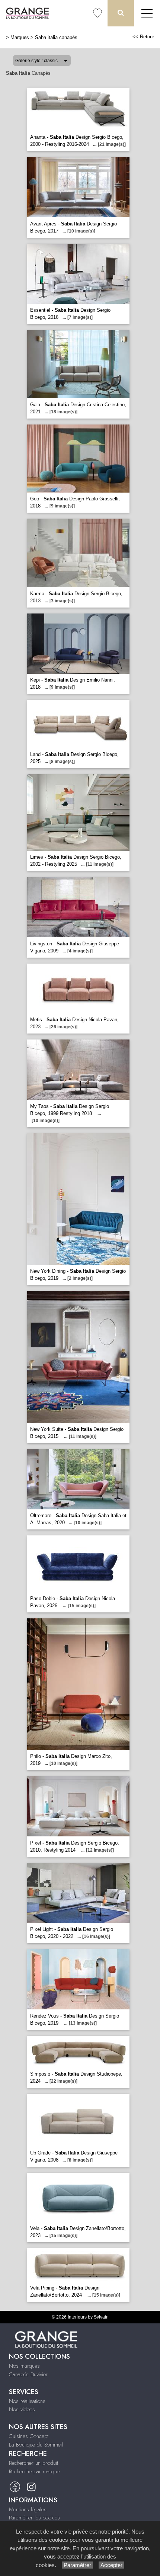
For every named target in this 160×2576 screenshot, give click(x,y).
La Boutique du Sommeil (36, 2445)
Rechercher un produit (33, 2463)
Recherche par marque (34, 2471)
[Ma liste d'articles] (97, 13)
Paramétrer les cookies (34, 2518)
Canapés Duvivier (28, 2374)
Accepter (111, 2565)
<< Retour (143, 37)
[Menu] (147, 13)
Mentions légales (28, 2509)
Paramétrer (77, 2565)
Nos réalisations (27, 2401)
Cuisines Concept (29, 2436)
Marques (20, 37)
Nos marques (24, 2366)
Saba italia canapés (56, 37)
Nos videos (22, 2409)
